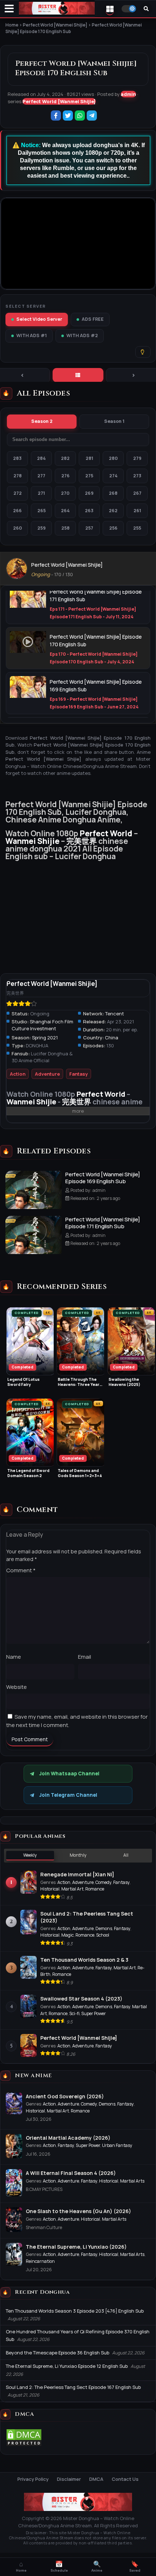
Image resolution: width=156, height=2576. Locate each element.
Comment (21, 1570)
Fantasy (79, 1074)
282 (65, 458)
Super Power (94, 2013)
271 (41, 493)
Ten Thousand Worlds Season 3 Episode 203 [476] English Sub (75, 2311)
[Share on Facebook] (56, 116)
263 (89, 511)
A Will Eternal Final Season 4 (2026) (71, 2173)
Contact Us (125, 2479)
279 (137, 458)
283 (17, 458)
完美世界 (82, 841)
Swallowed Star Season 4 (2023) (81, 1999)
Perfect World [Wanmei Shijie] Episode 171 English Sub (103, 1223)
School (103, 1935)
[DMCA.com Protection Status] (24, 2445)
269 (89, 493)
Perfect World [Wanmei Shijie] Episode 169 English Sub (103, 1178)
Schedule (59, 2567)
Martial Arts (132, 2181)
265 (42, 511)
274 (113, 476)
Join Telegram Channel (68, 1795)
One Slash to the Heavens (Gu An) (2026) (78, 2211)
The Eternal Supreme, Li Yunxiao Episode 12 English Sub (67, 2366)
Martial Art (72, 1889)
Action (18, 1074)
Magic (67, 1935)
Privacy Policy (33, 2479)
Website (17, 1687)
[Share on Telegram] (92, 116)
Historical (50, 1889)
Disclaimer (69, 2479)
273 (137, 476)
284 (41, 458)
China (112, 1038)
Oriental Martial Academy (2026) (68, 2138)
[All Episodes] (78, 375)
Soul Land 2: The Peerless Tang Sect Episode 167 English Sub (73, 2387)
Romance (95, 1889)
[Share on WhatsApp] (80, 116)
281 (89, 458)
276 (65, 476)
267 (137, 493)
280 (113, 458)
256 (113, 528)
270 (65, 493)
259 (42, 528)
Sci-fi (74, 2013)
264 (65, 511)
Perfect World (106, 833)
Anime (97, 2567)
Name (14, 1657)
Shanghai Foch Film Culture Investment (42, 1025)
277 (41, 476)
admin (128, 94)
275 (89, 476)
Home (21, 2567)
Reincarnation (40, 2261)
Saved (135, 2567)
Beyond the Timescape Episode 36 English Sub (58, 2353)
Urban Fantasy (117, 2145)
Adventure (47, 1074)
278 (18, 476)
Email (85, 1657)
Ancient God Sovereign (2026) (65, 2096)
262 (113, 511)
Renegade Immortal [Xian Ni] (77, 1874)
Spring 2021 (45, 1038)
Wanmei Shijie (32, 841)
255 (137, 528)
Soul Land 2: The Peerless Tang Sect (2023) (87, 1917)
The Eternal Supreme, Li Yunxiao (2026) (76, 2247)
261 (137, 511)
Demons (104, 1928)
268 (113, 493)
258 (65, 528)
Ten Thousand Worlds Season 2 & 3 (84, 1960)
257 (89, 528)
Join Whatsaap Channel (69, 1774)
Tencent (115, 1014)
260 (18, 528)
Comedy (103, 1882)
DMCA (96, 2479)
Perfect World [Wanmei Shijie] (59, 101)
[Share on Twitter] (68, 116)
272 (18, 493)
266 (17, 511)
